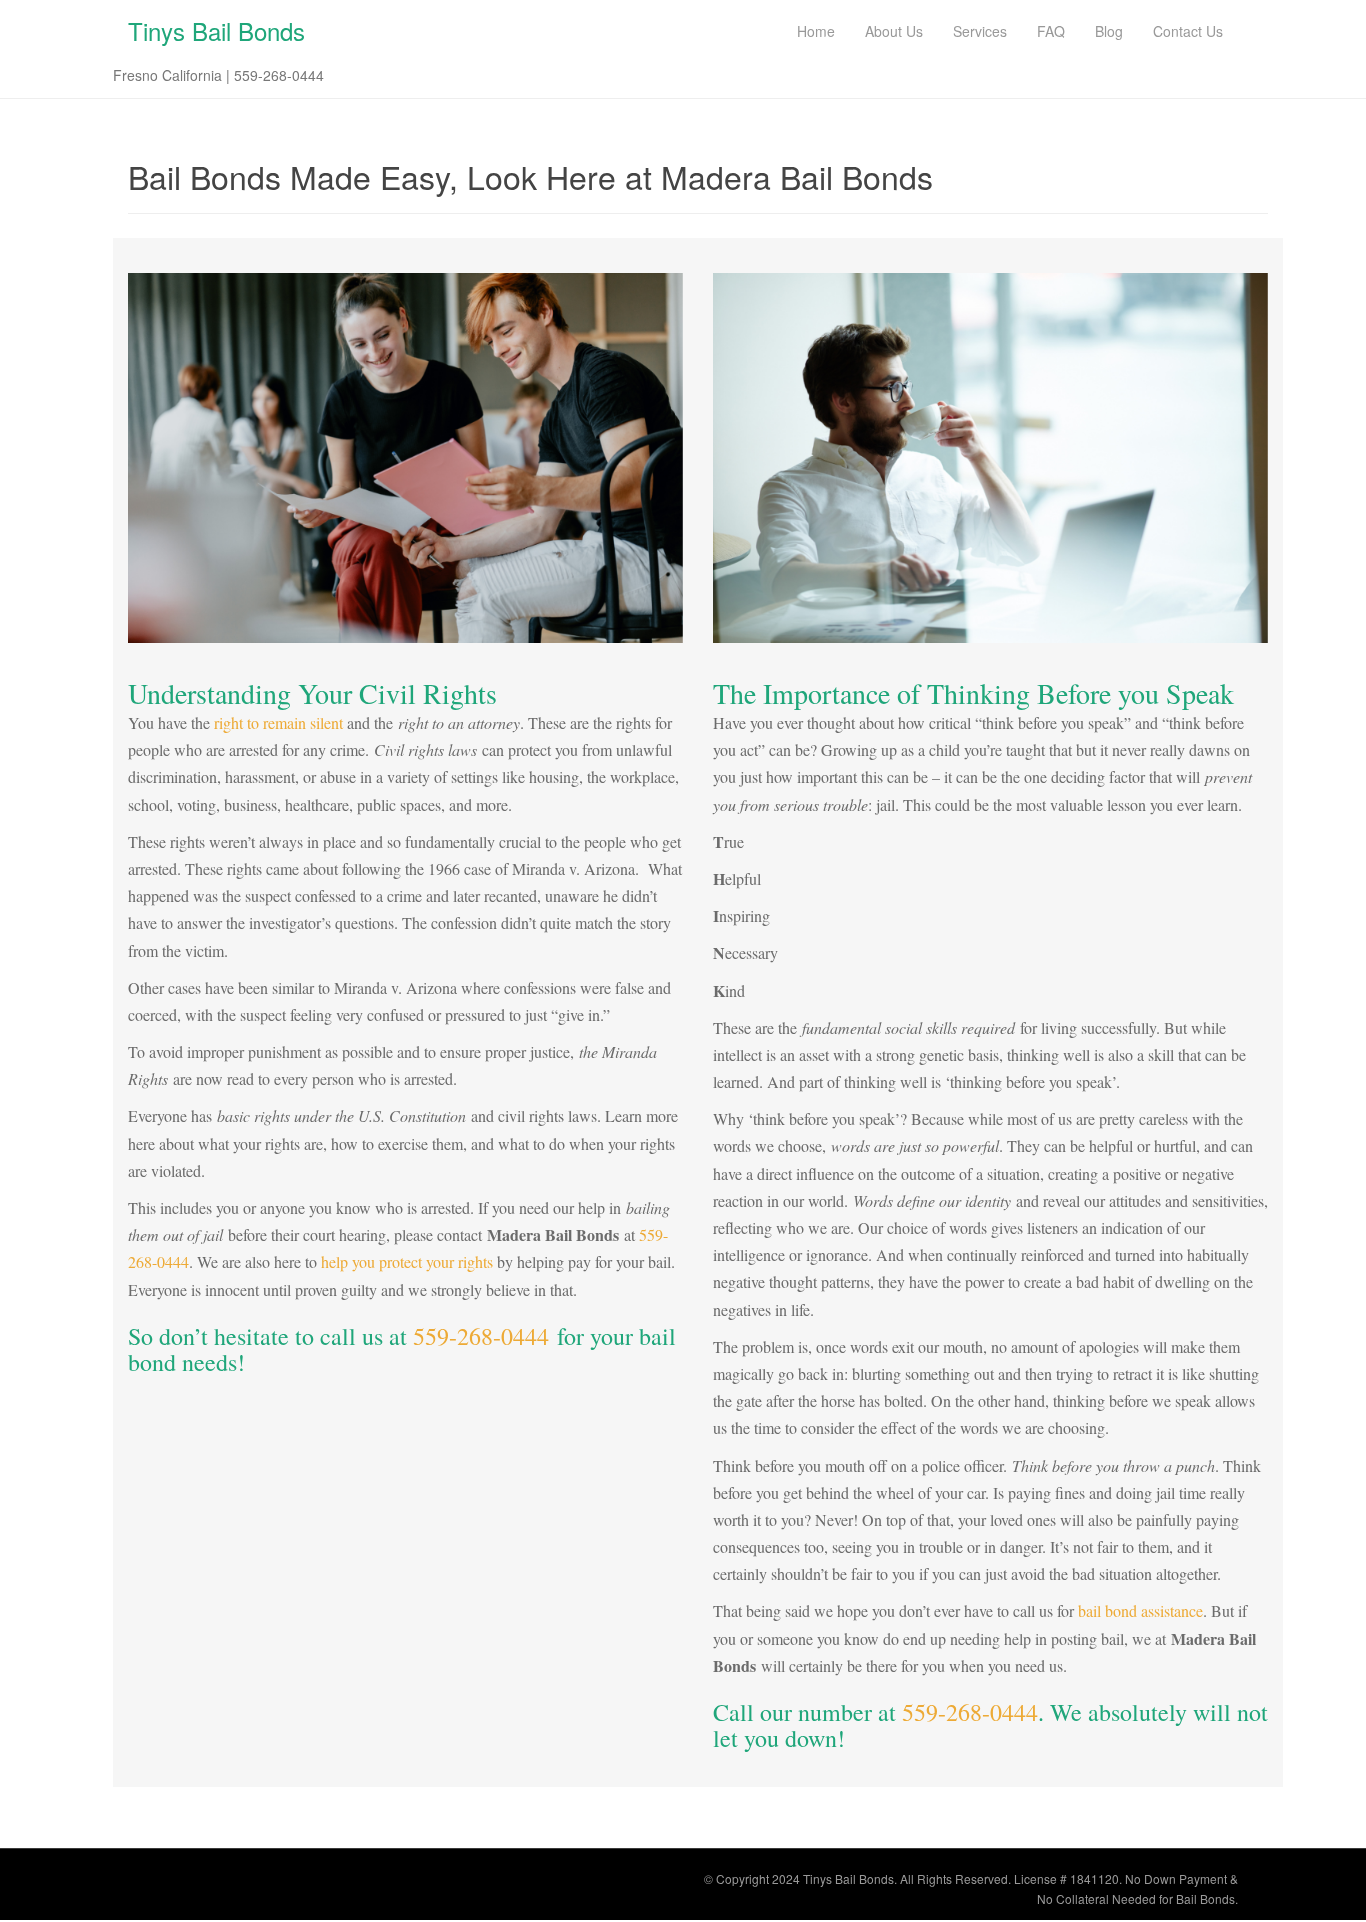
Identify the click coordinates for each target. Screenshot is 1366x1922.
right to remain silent (278, 722)
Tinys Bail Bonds (216, 30)
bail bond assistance (1140, 1610)
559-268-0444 (481, 1336)
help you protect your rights (407, 1261)
